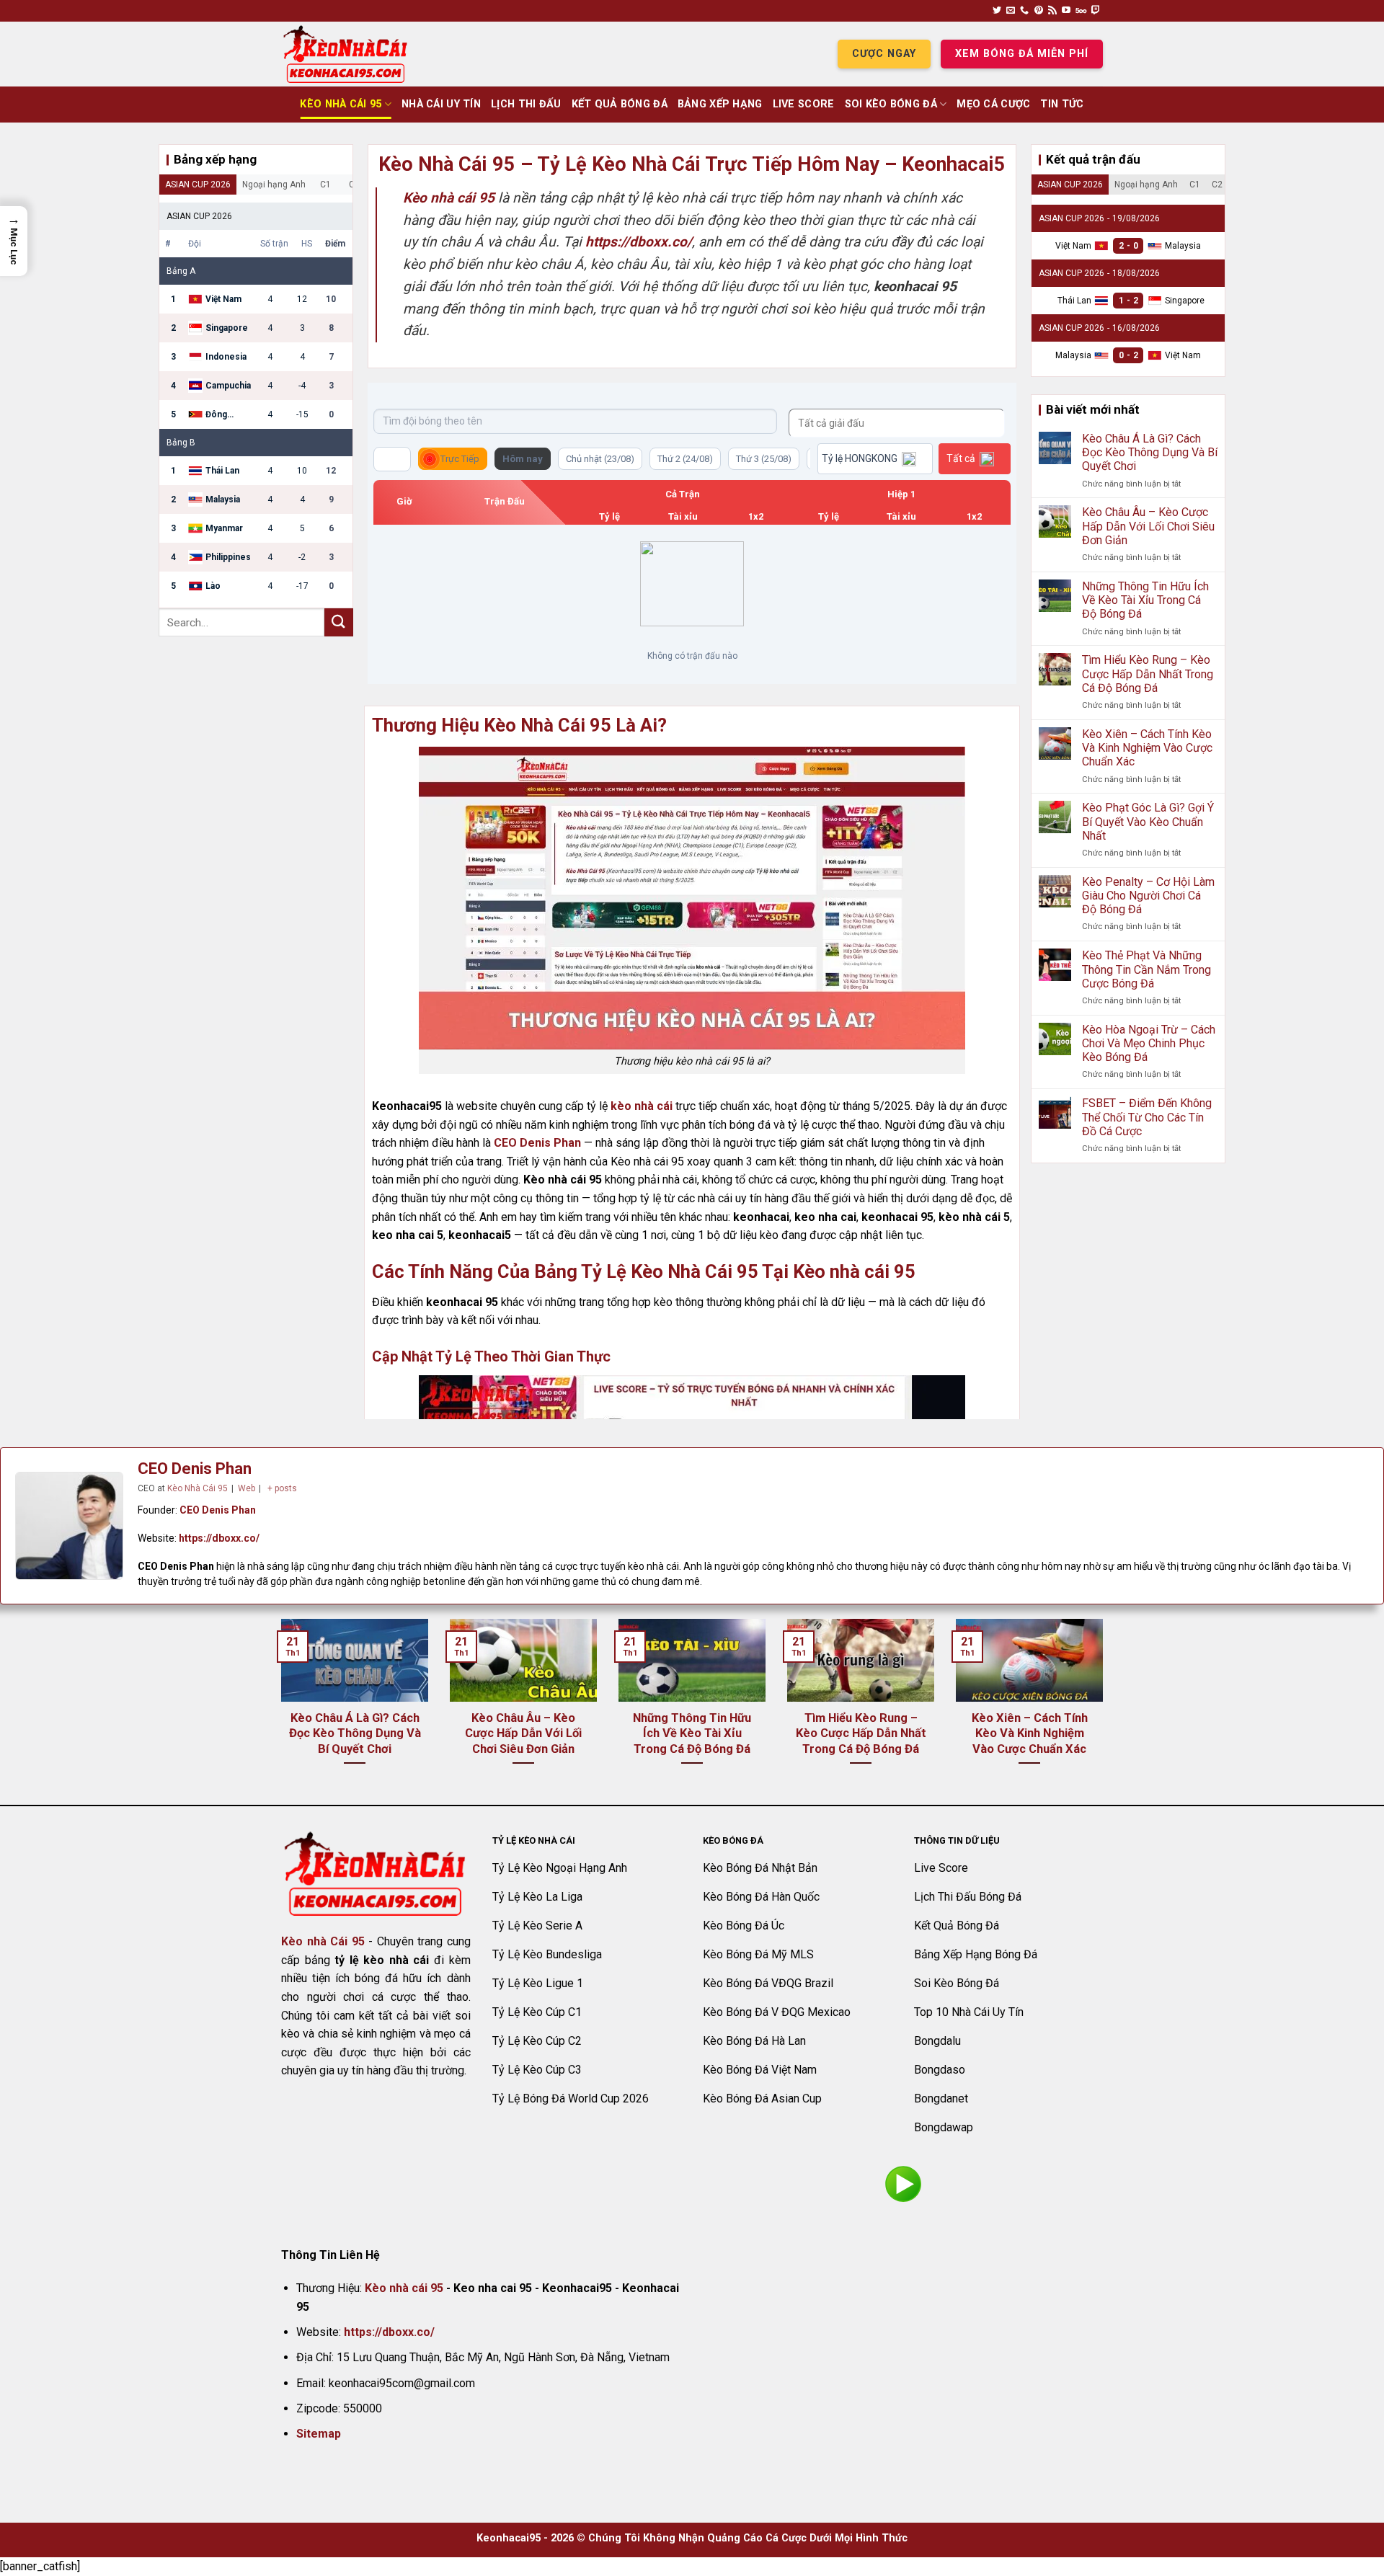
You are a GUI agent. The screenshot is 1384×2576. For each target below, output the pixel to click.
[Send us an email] (1011, 11)
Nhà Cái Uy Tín (441, 104)
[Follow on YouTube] (1066, 11)
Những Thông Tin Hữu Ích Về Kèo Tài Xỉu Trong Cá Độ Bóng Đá (1145, 600)
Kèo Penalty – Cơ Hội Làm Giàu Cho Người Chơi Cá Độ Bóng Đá (1148, 896)
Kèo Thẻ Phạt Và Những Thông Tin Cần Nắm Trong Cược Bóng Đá (1146, 969)
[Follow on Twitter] (997, 11)
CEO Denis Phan (537, 1143)
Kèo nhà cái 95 (404, 2288)
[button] (14, 241)
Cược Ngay (884, 54)
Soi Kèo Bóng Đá (891, 104)
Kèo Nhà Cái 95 (341, 104)
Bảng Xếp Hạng (720, 104)
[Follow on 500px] (1081, 11)
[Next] (1106, 1710)
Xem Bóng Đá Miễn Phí (1022, 54)
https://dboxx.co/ (219, 1538)
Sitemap (319, 2434)
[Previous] (278, 1710)
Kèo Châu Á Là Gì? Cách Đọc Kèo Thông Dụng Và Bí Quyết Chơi (1150, 452)
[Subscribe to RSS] (1052, 11)
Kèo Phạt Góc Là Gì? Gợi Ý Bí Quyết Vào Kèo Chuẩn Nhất (1148, 821)
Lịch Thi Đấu (526, 104)
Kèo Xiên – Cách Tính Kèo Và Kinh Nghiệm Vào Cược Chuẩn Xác (1147, 748)
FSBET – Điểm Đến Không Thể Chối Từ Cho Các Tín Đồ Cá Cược (1147, 1117)
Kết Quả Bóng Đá (620, 104)
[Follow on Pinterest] (1039, 11)
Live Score (804, 104)
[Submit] (339, 622)
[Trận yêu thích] (392, 459)
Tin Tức (1062, 104)
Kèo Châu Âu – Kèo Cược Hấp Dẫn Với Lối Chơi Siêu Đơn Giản (1148, 526)
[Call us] (1024, 11)
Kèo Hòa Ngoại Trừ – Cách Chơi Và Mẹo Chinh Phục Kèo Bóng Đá (1149, 1043)
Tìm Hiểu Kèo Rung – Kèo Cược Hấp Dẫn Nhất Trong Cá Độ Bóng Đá (1148, 674)
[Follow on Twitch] (1096, 11)
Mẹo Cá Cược (993, 104)
